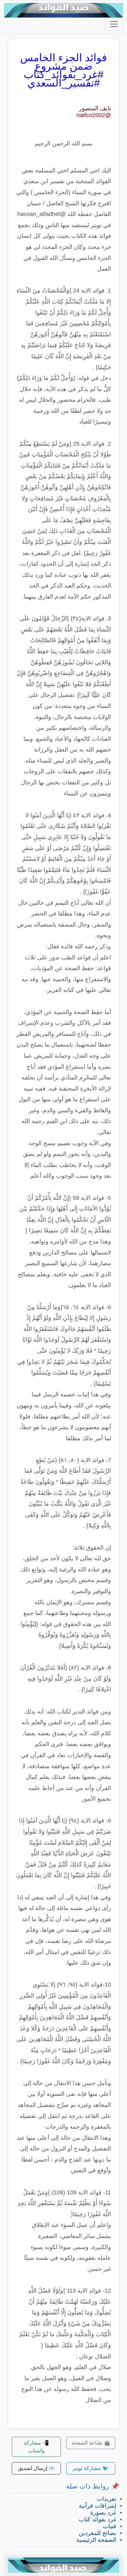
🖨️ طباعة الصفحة (91, 2443)
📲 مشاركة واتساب (36, 2447)
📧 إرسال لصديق (36, 2468)
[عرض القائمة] (114, 24)
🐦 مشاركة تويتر (91, 2468)
